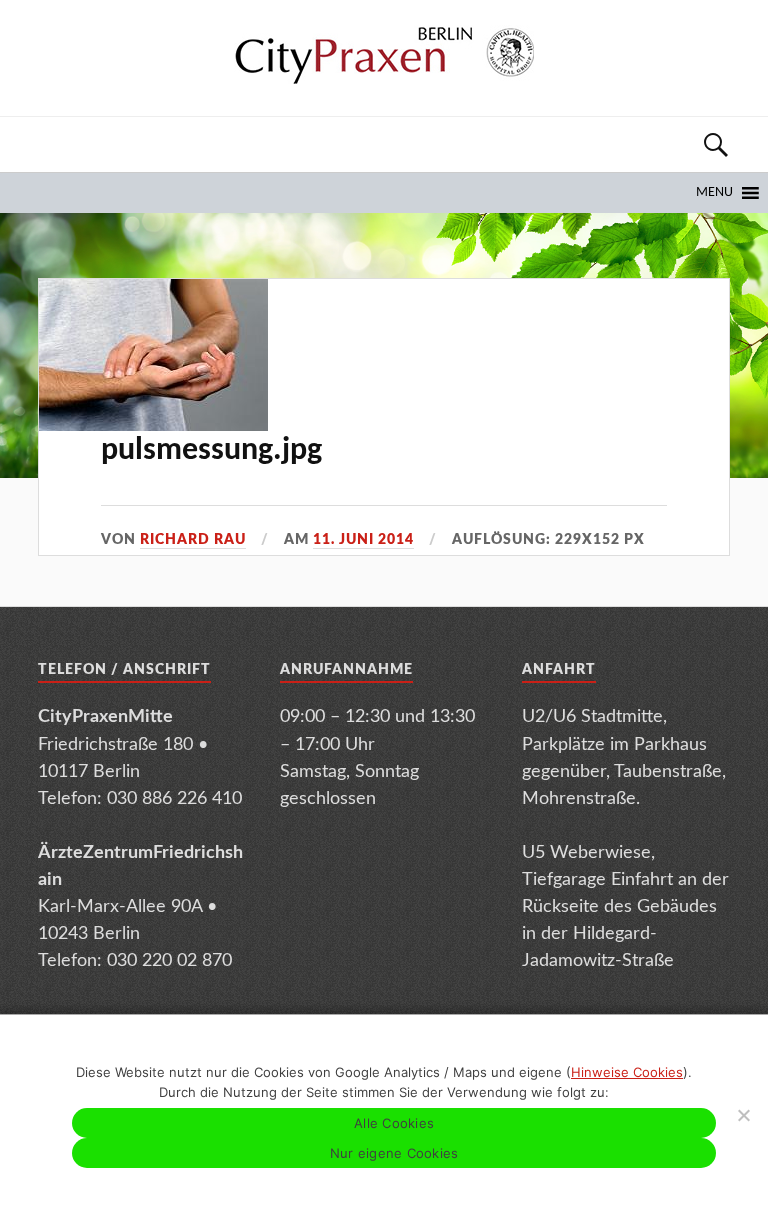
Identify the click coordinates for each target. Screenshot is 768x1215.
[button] (714, 193)
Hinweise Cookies (627, 1072)
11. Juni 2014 (363, 540)
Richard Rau (193, 540)
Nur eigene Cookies (394, 1153)
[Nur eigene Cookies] (743, 1115)
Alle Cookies (394, 1123)
